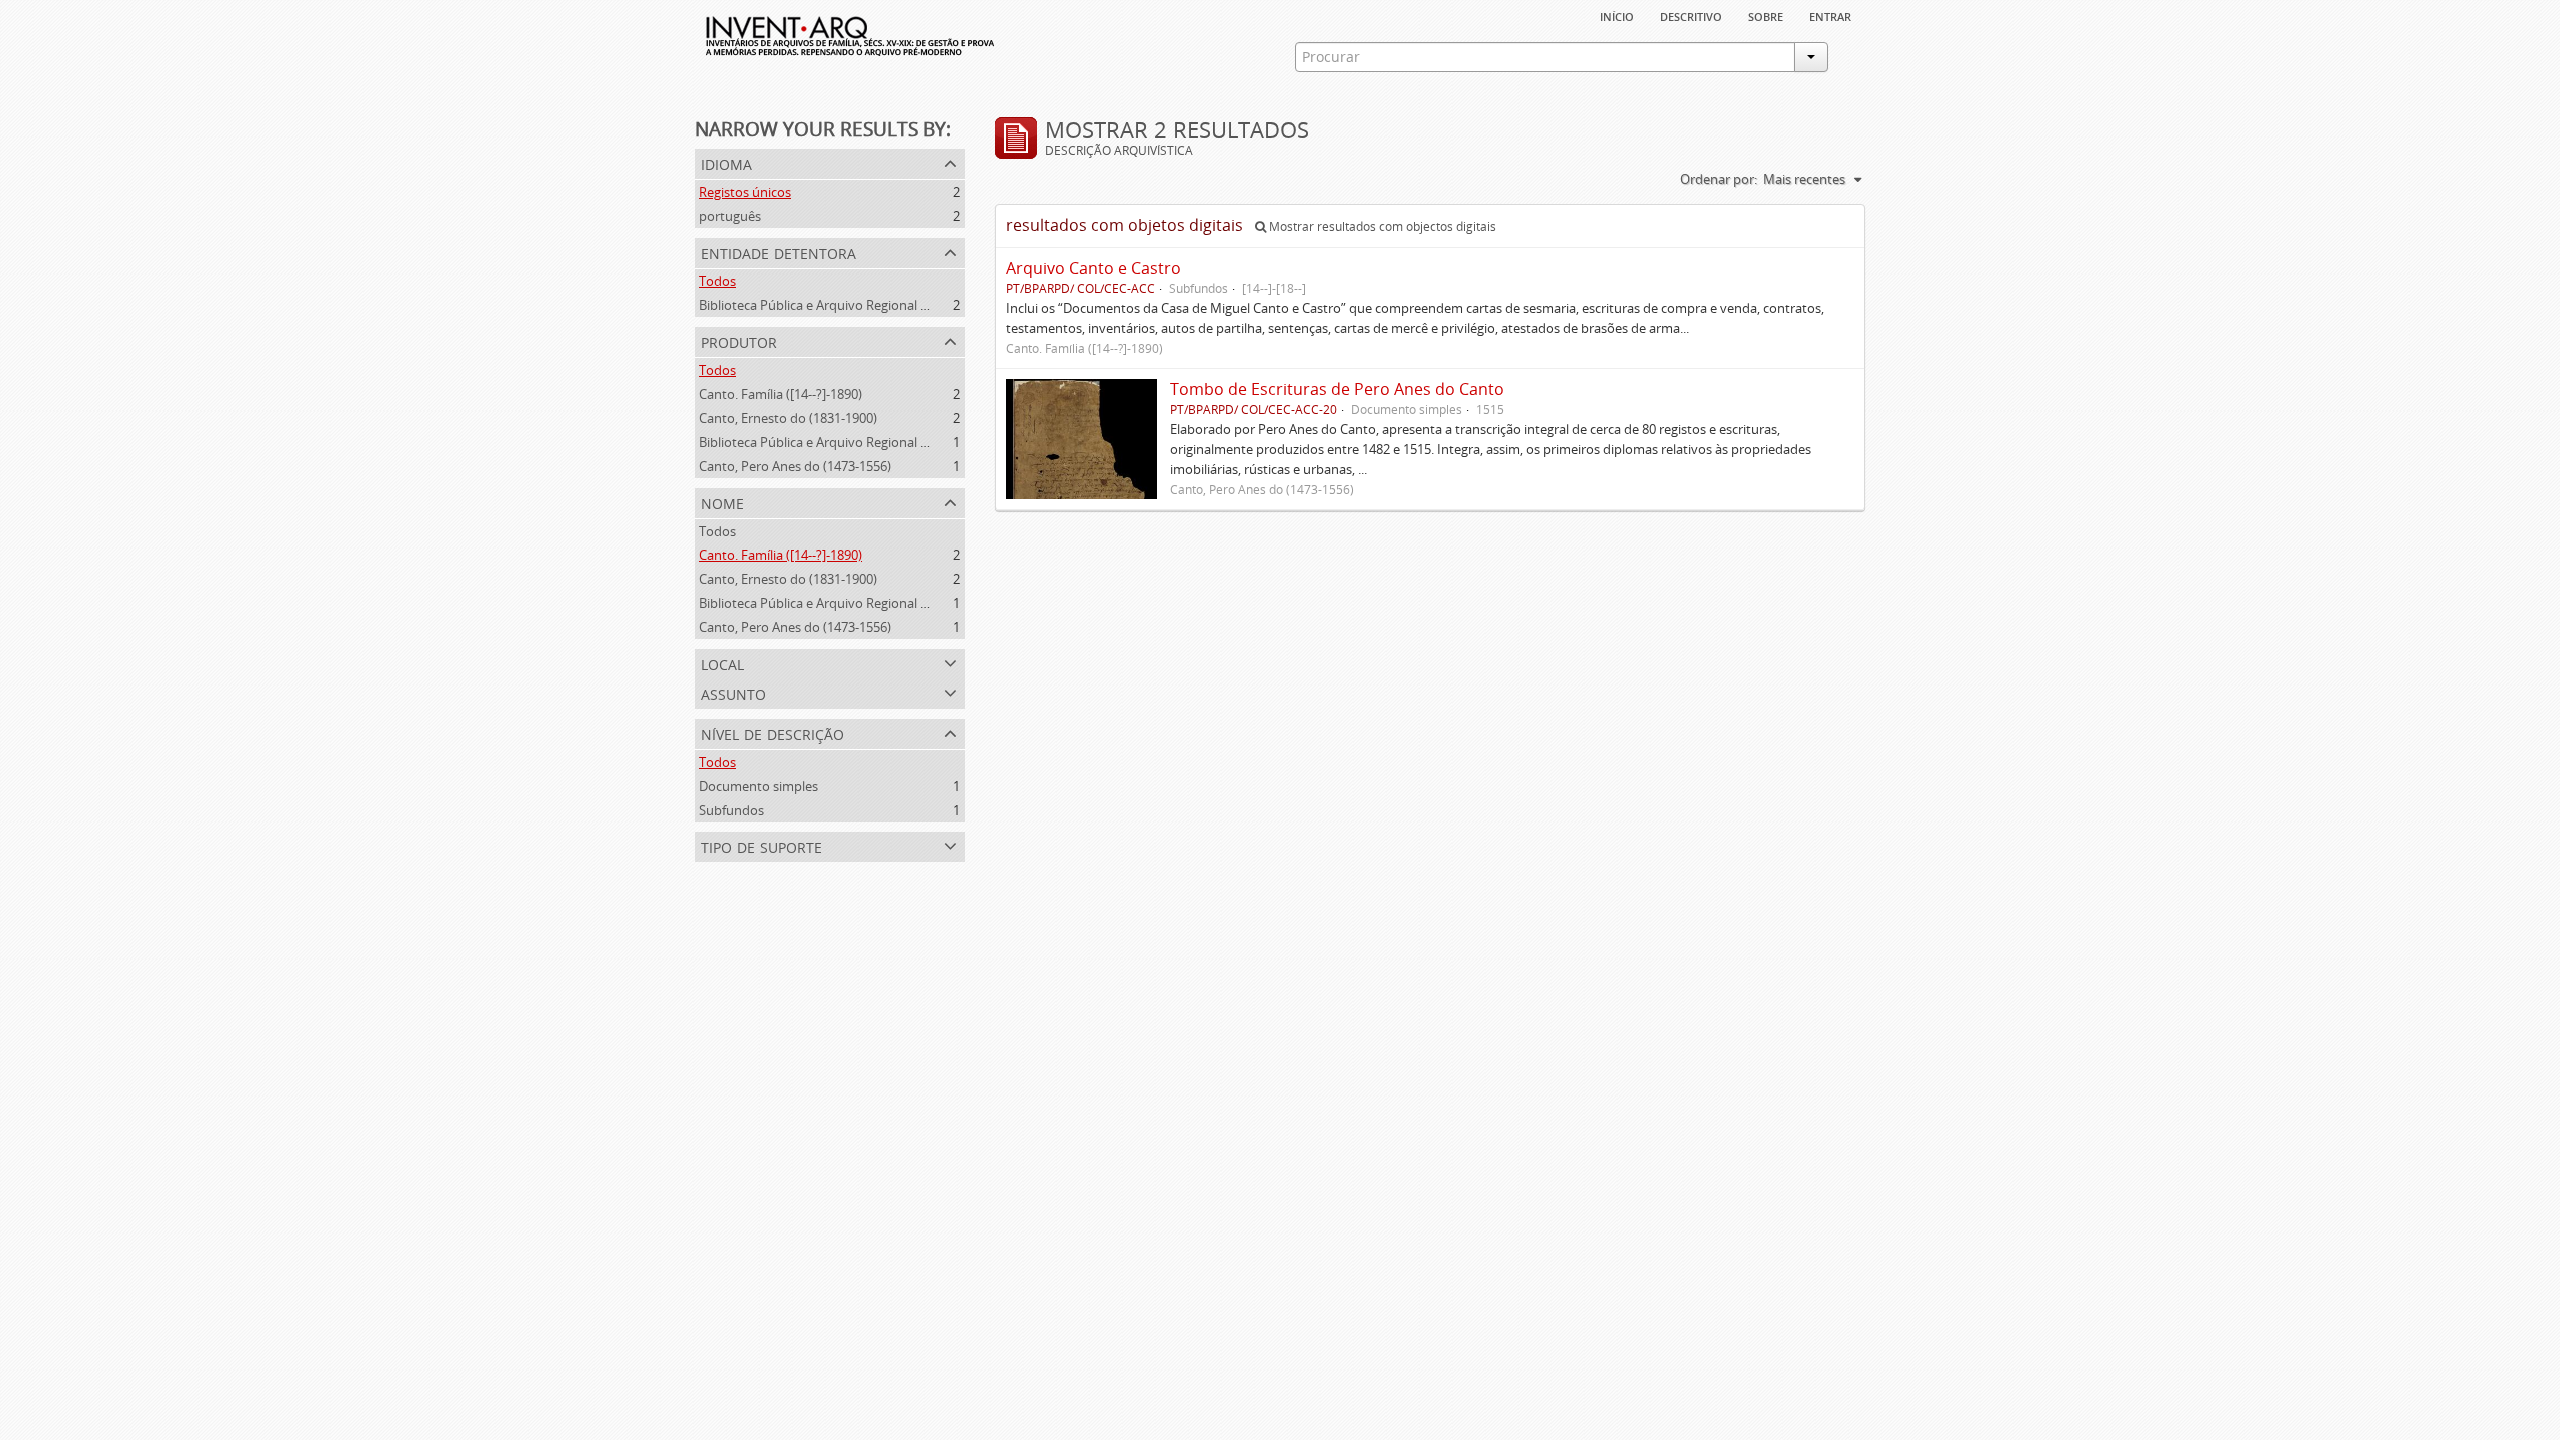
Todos (717, 281)
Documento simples (758, 786)
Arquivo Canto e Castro (1093, 268)
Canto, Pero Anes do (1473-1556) (795, 466)
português (730, 216)
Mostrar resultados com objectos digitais (1381, 226)
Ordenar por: (1718, 179)
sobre (1765, 15)
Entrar (1830, 15)
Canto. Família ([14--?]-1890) (780, 394)
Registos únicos (745, 192)
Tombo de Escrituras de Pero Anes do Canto (1337, 389)
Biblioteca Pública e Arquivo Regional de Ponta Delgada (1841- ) (885, 442)
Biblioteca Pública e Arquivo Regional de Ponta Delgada (862, 305)
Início (1617, 15)
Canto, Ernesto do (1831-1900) (788, 418)
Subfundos (731, 810)
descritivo (1691, 15)
